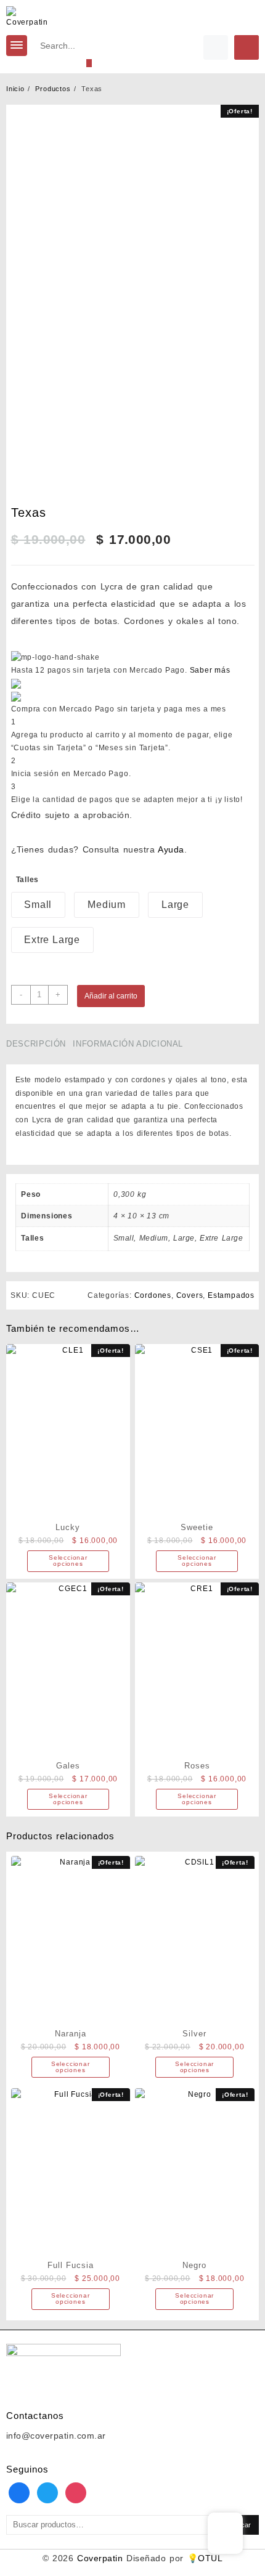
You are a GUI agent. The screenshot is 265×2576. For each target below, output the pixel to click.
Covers (190, 1295)
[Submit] (89, 63)
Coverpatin (100, 2558)
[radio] (39, 905)
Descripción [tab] (36, 1044)
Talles (28, 880)
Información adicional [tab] (128, 1044)
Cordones (153, 1295)
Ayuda (171, 849)
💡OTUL (205, 2558)
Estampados (231, 1295)
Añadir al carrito (111, 996)
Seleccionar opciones (68, 1561)
